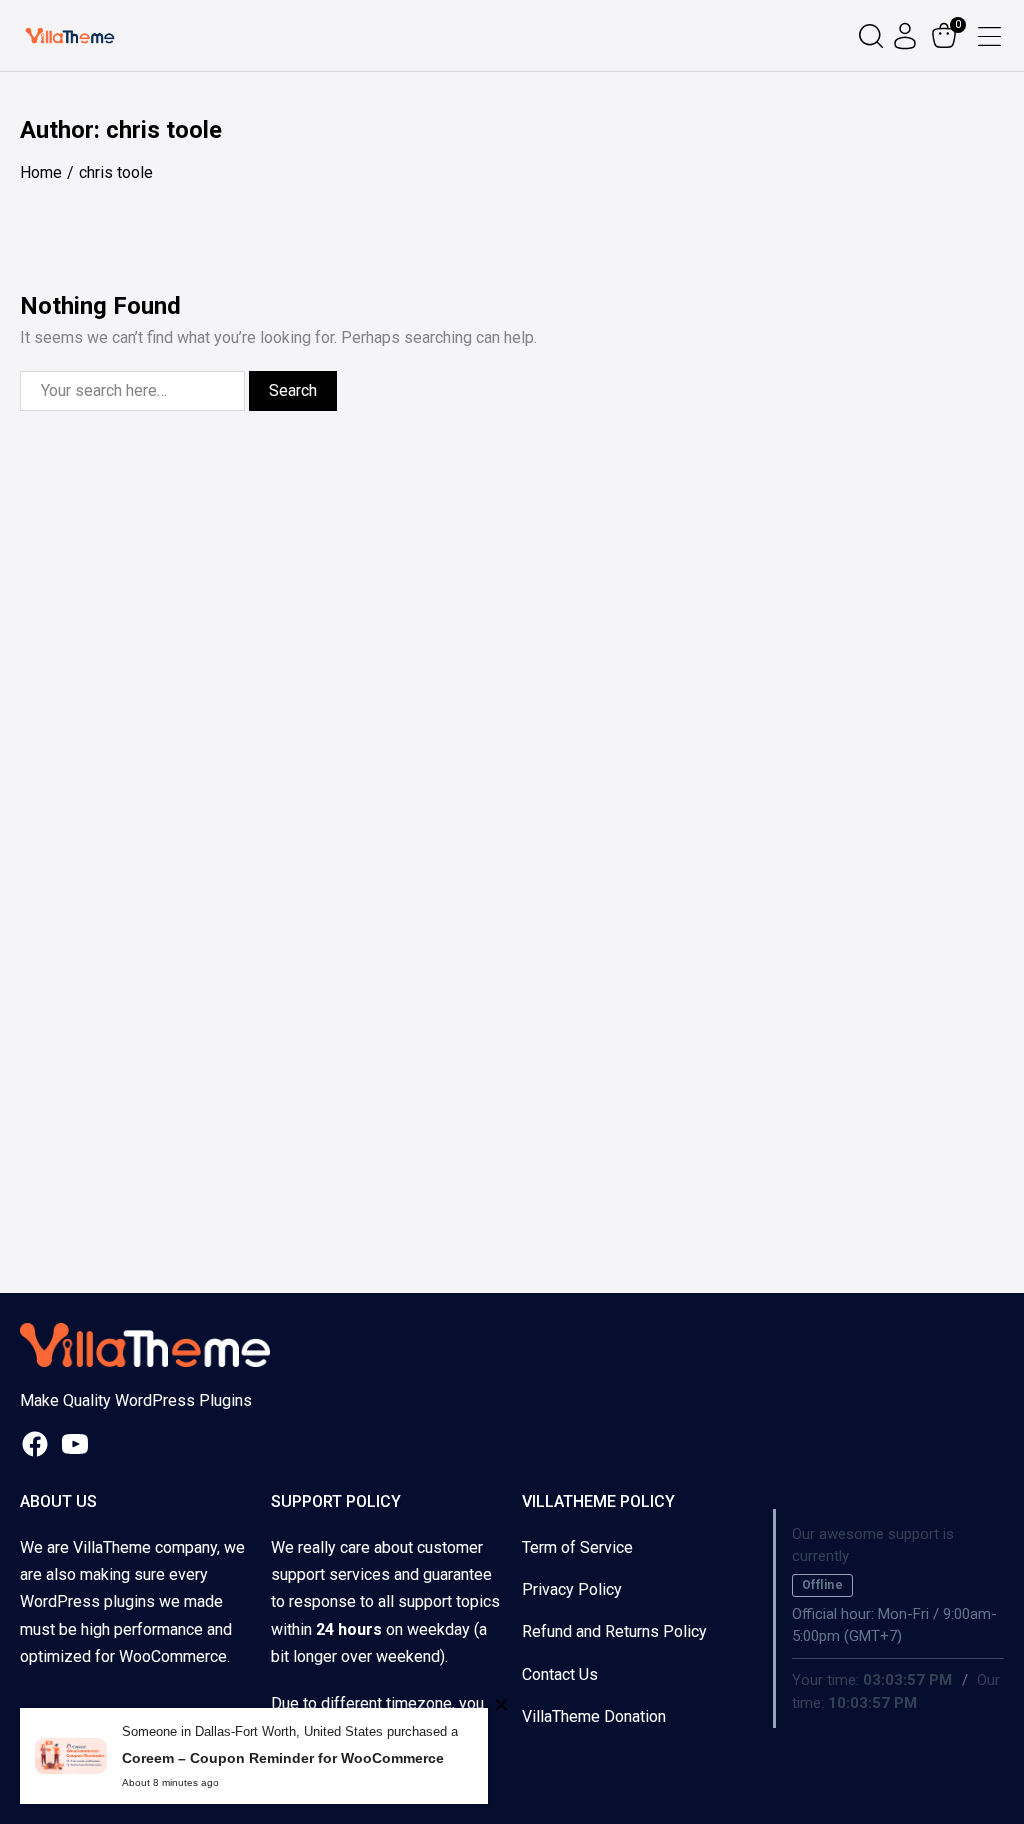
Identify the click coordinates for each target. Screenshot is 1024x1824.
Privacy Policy (572, 1589)
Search (293, 390)
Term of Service (577, 1547)
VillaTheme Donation (594, 1716)
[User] (907, 36)
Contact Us (560, 1674)
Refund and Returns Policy (614, 1631)
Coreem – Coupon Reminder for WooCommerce (283, 1758)
